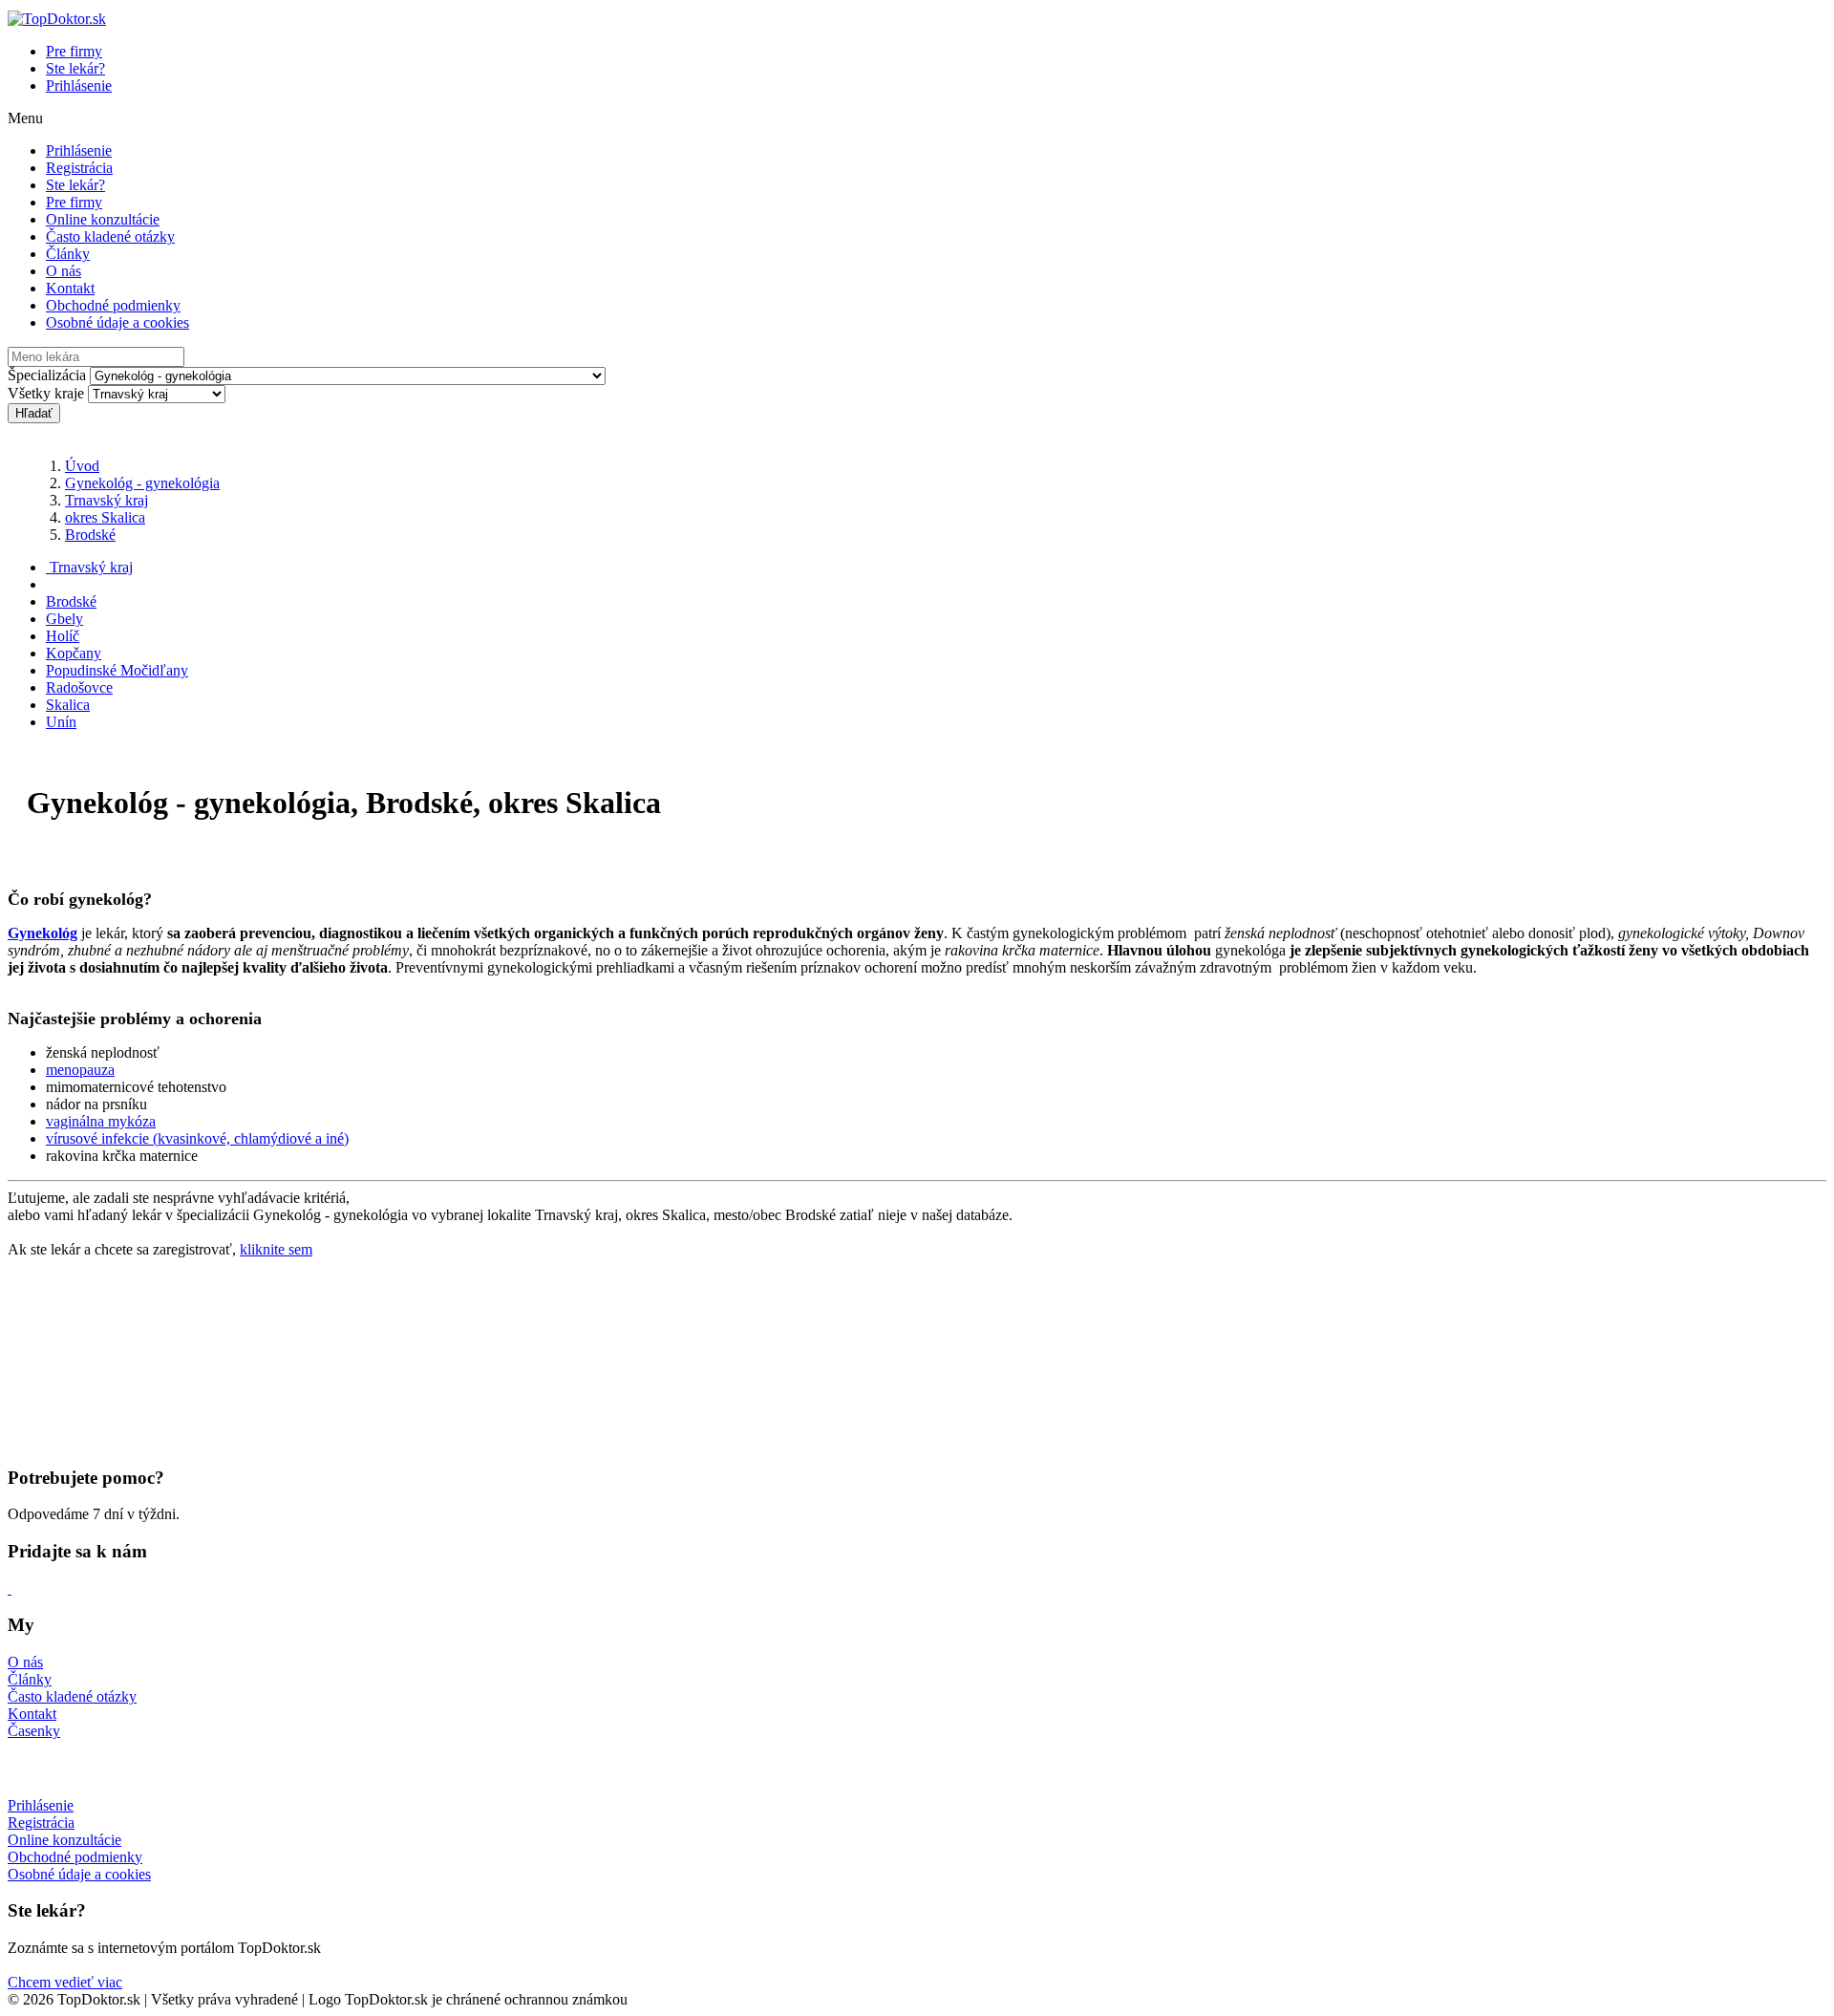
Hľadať (34, 413)
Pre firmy (74, 51)
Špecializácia (47, 375)
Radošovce (79, 687)
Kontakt (70, 288)
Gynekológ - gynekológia (142, 483)
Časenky (34, 1731)
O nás (64, 271)
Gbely (64, 619)
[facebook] (10, 1588)
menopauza (80, 1070)
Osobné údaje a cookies (117, 322)
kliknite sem (276, 1249)
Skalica (68, 705)
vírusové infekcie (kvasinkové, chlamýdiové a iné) (197, 1138)
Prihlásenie (79, 86)
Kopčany (74, 653)
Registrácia (79, 168)
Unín (61, 722)
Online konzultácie (103, 219)
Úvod (82, 466)
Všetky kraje (46, 393)
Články (68, 254)
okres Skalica (105, 517)
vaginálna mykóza (101, 1121)
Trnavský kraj (107, 500)
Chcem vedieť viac (65, 1982)
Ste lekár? (75, 68)
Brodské (90, 535)
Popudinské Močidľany (117, 670)
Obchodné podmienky (113, 305)
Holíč (63, 636)
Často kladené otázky (110, 236)
